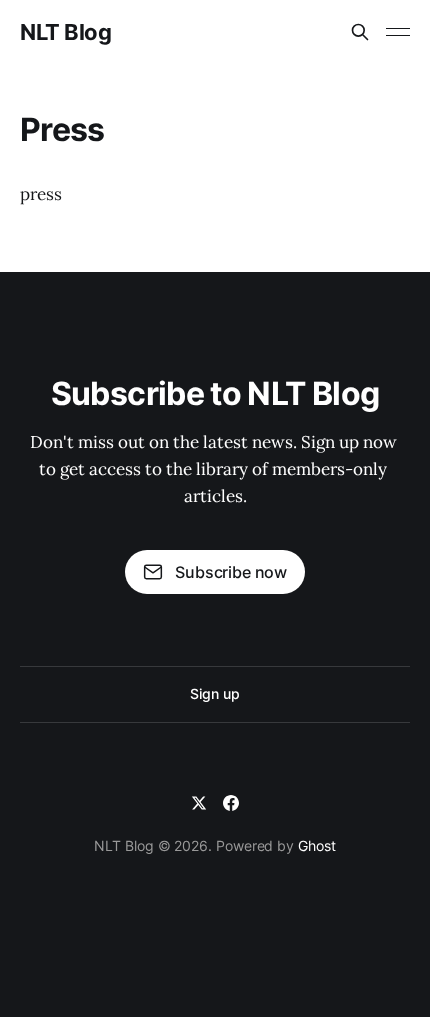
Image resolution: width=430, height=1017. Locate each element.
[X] (199, 803)
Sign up (214, 693)
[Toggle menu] (398, 32)
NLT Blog (65, 32)
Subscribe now (231, 572)
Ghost (317, 845)
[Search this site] (360, 32)
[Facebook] (231, 803)
